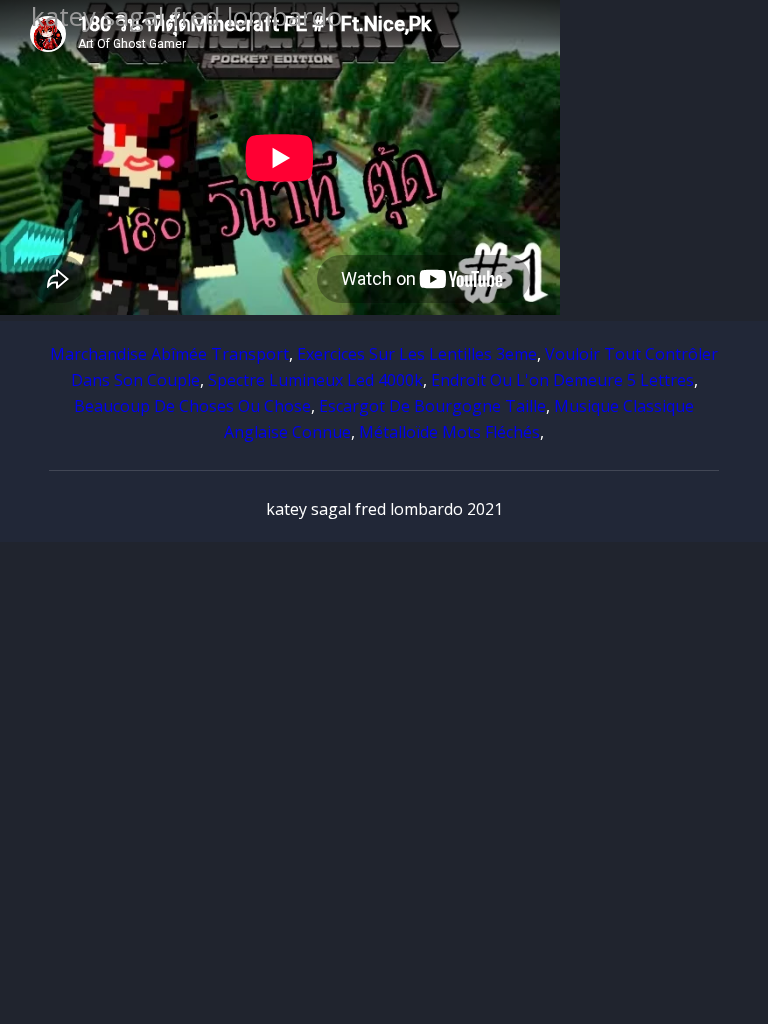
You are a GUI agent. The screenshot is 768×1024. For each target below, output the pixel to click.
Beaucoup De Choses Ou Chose (192, 406)
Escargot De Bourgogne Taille (432, 406)
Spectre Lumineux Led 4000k (315, 380)
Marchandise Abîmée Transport (169, 354)
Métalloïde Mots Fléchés (449, 432)
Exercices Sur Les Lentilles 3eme (417, 354)
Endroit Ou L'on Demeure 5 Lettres (562, 380)
